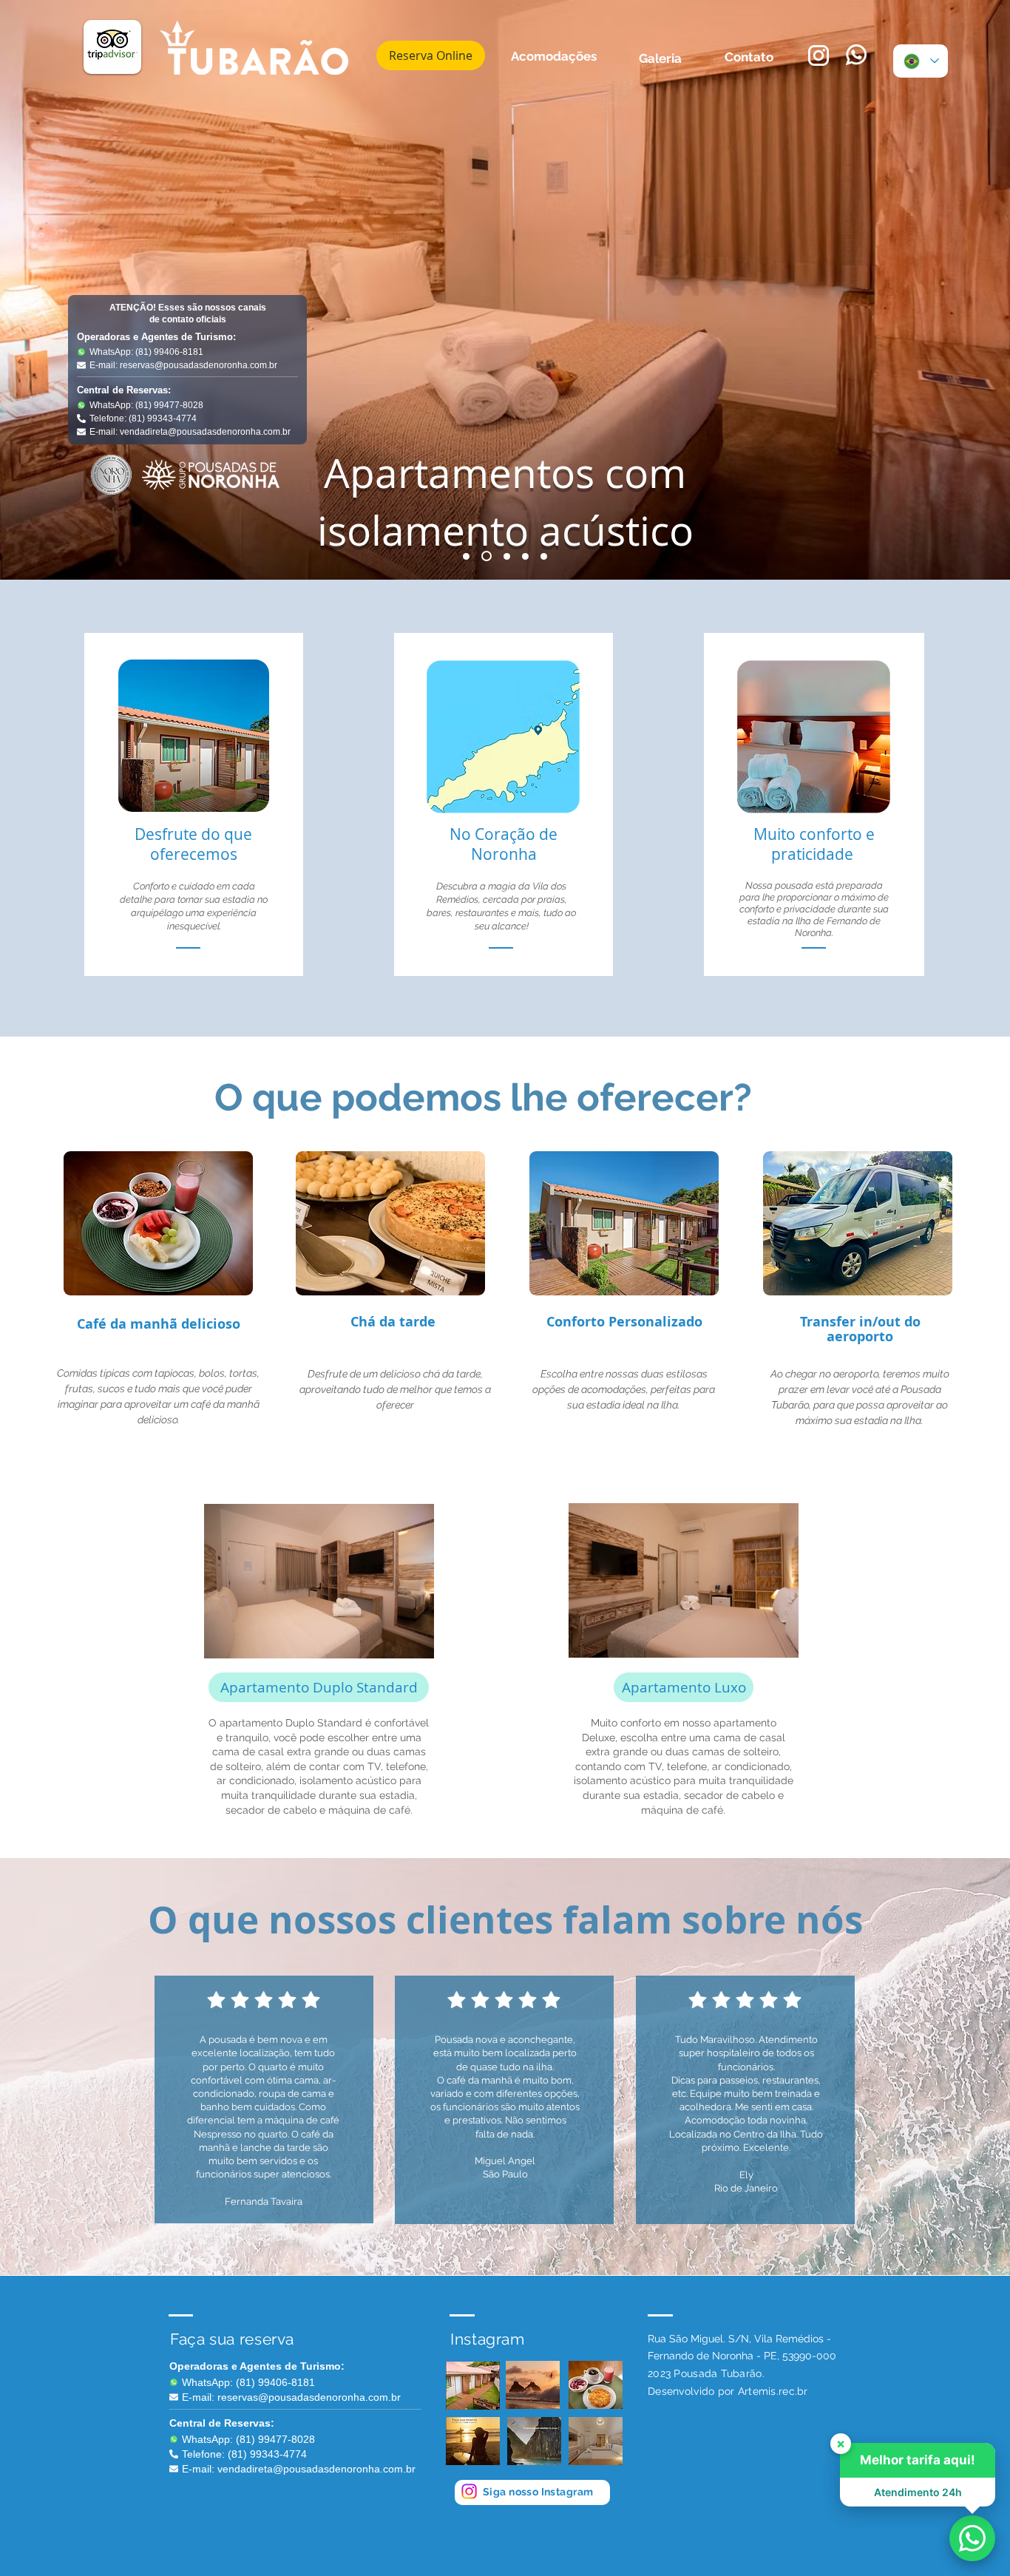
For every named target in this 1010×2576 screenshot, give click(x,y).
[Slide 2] (485, 556)
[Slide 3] (505, 556)
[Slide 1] (466, 556)
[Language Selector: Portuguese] (921, 61)
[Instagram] (469, 2491)
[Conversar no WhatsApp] (972, 2538)
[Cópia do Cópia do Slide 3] (544, 556)
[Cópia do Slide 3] (525, 556)
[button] (415, 1642)
